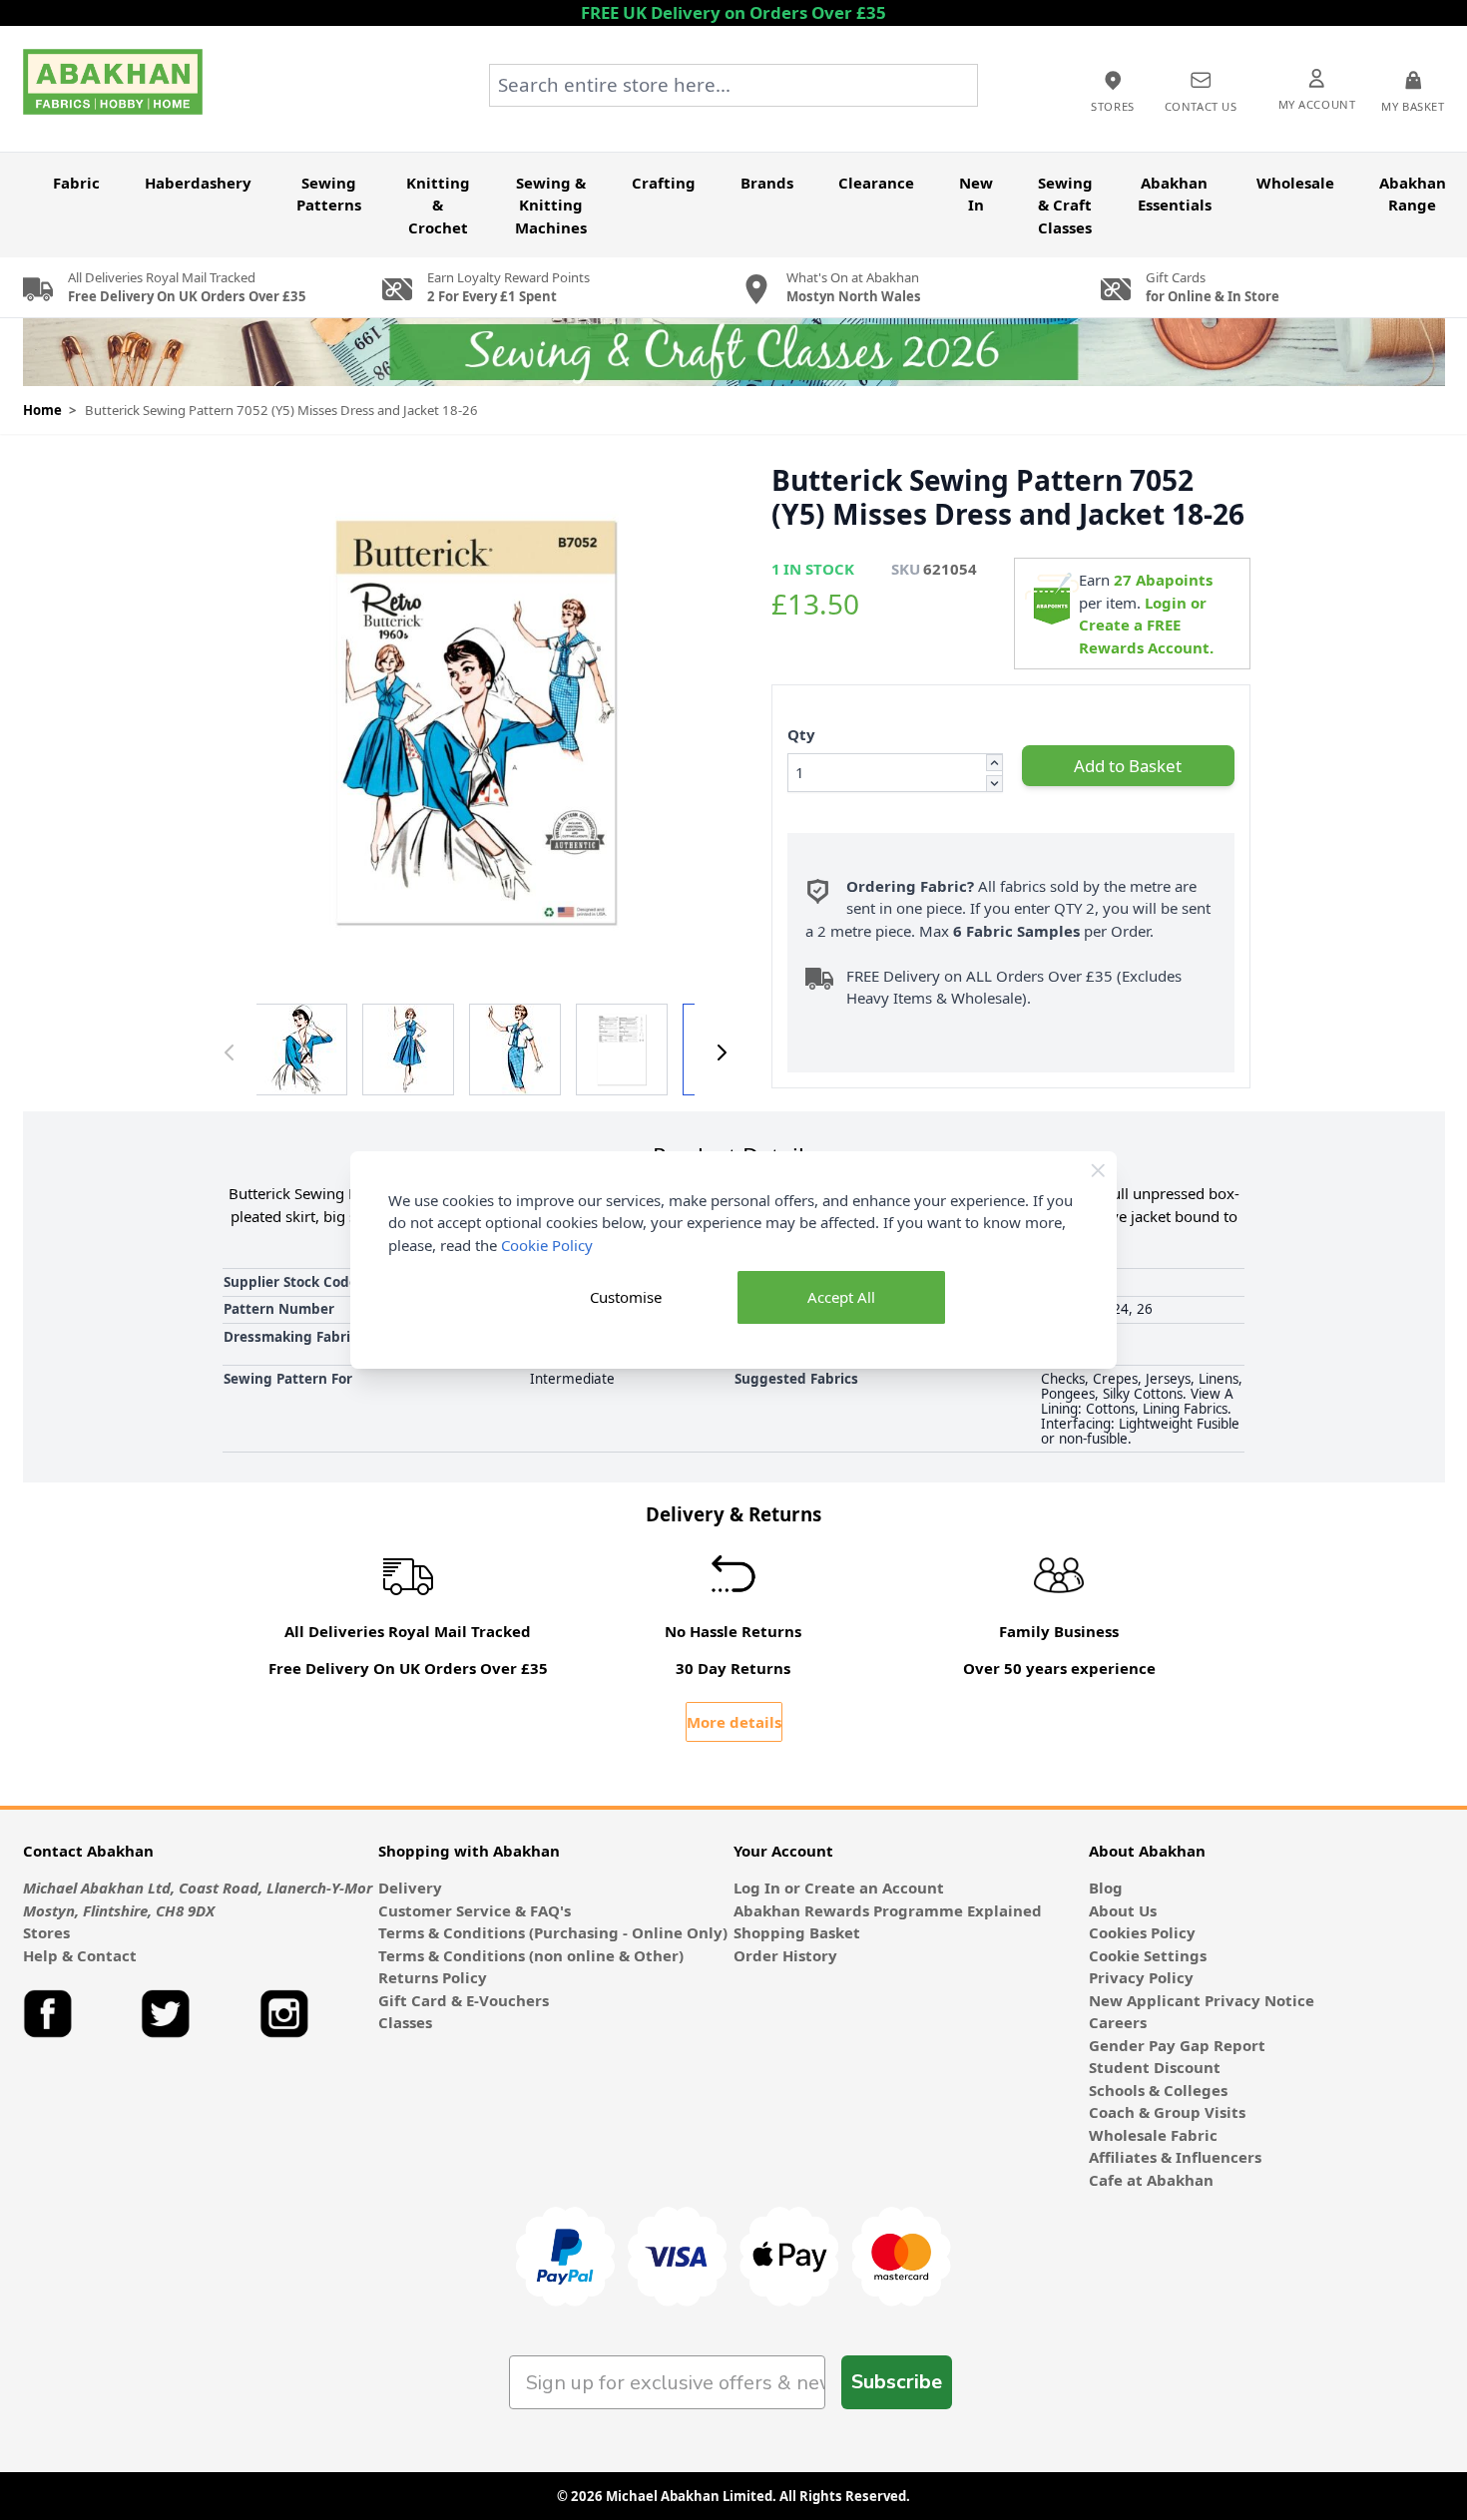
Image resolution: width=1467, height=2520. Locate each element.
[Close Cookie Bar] (1098, 1171)
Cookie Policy (547, 1245)
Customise (626, 1297)
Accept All (841, 1297)
